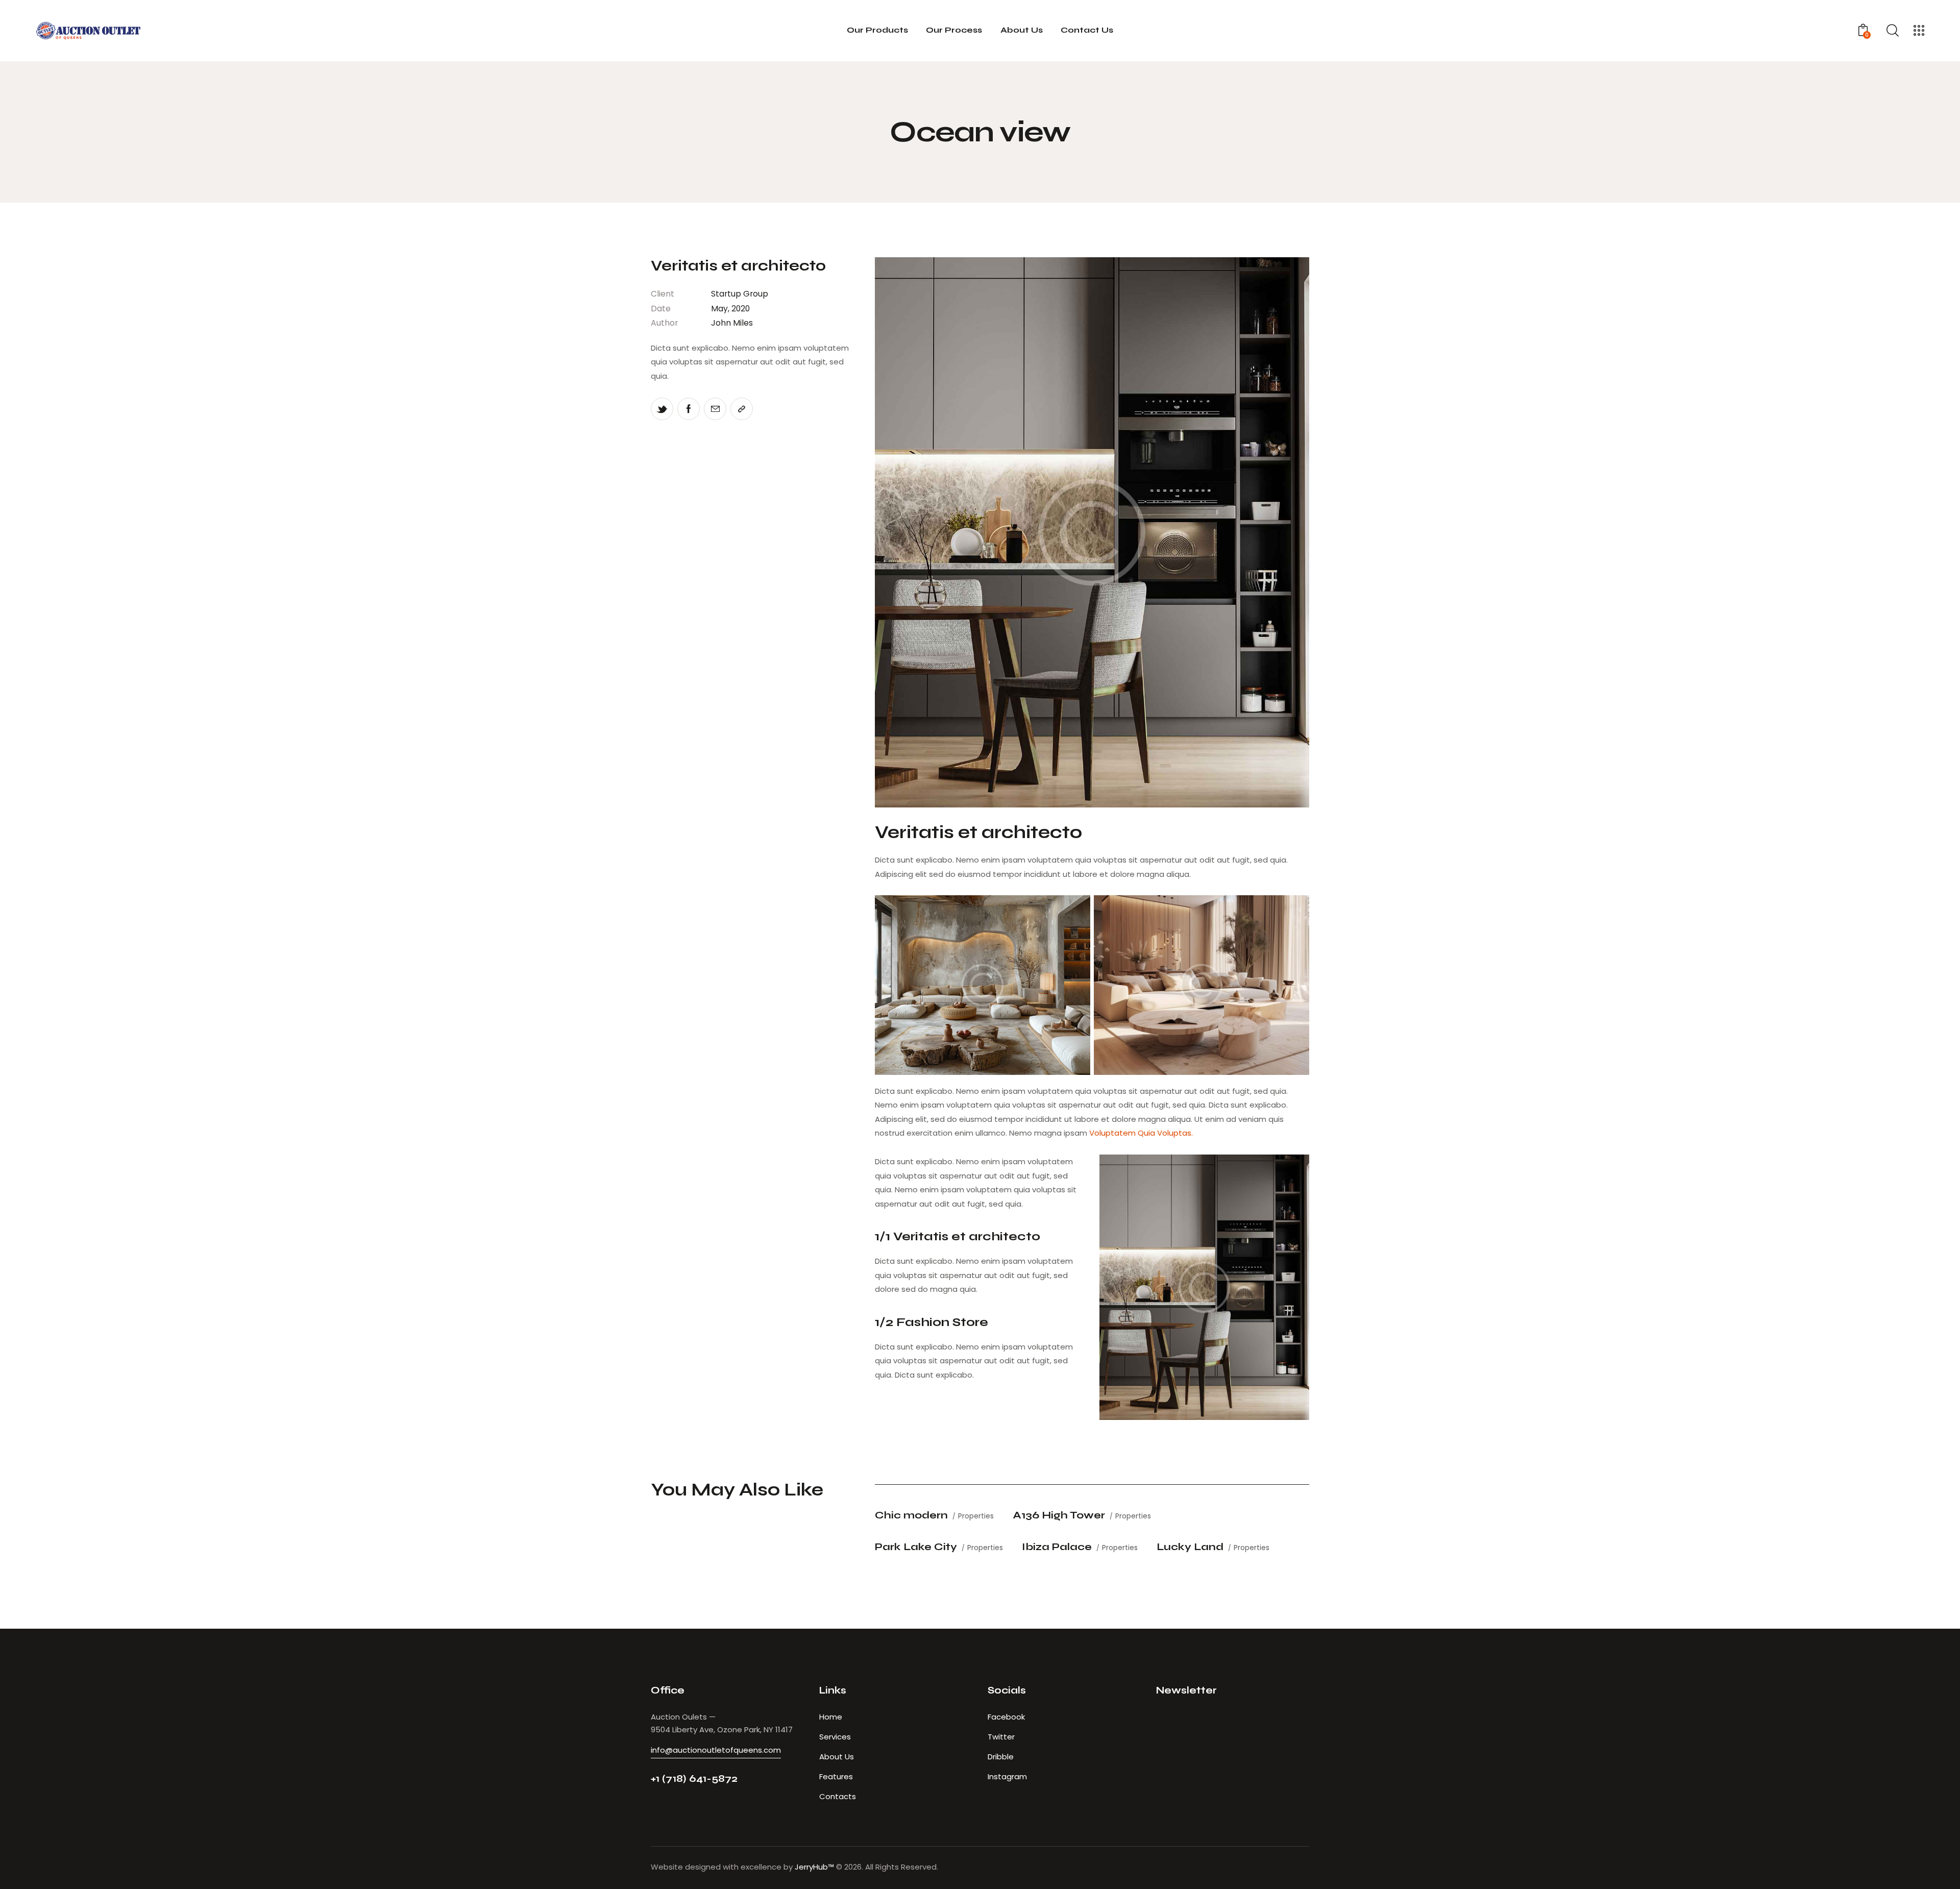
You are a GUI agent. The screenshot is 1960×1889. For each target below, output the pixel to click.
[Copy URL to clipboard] (742, 409)
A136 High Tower (1059, 1515)
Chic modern (911, 1515)
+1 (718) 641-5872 (694, 1778)
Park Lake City (916, 1547)
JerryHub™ (814, 1867)
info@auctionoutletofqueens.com (716, 1750)
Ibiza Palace (1057, 1547)
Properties (976, 1516)
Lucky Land (1190, 1547)
